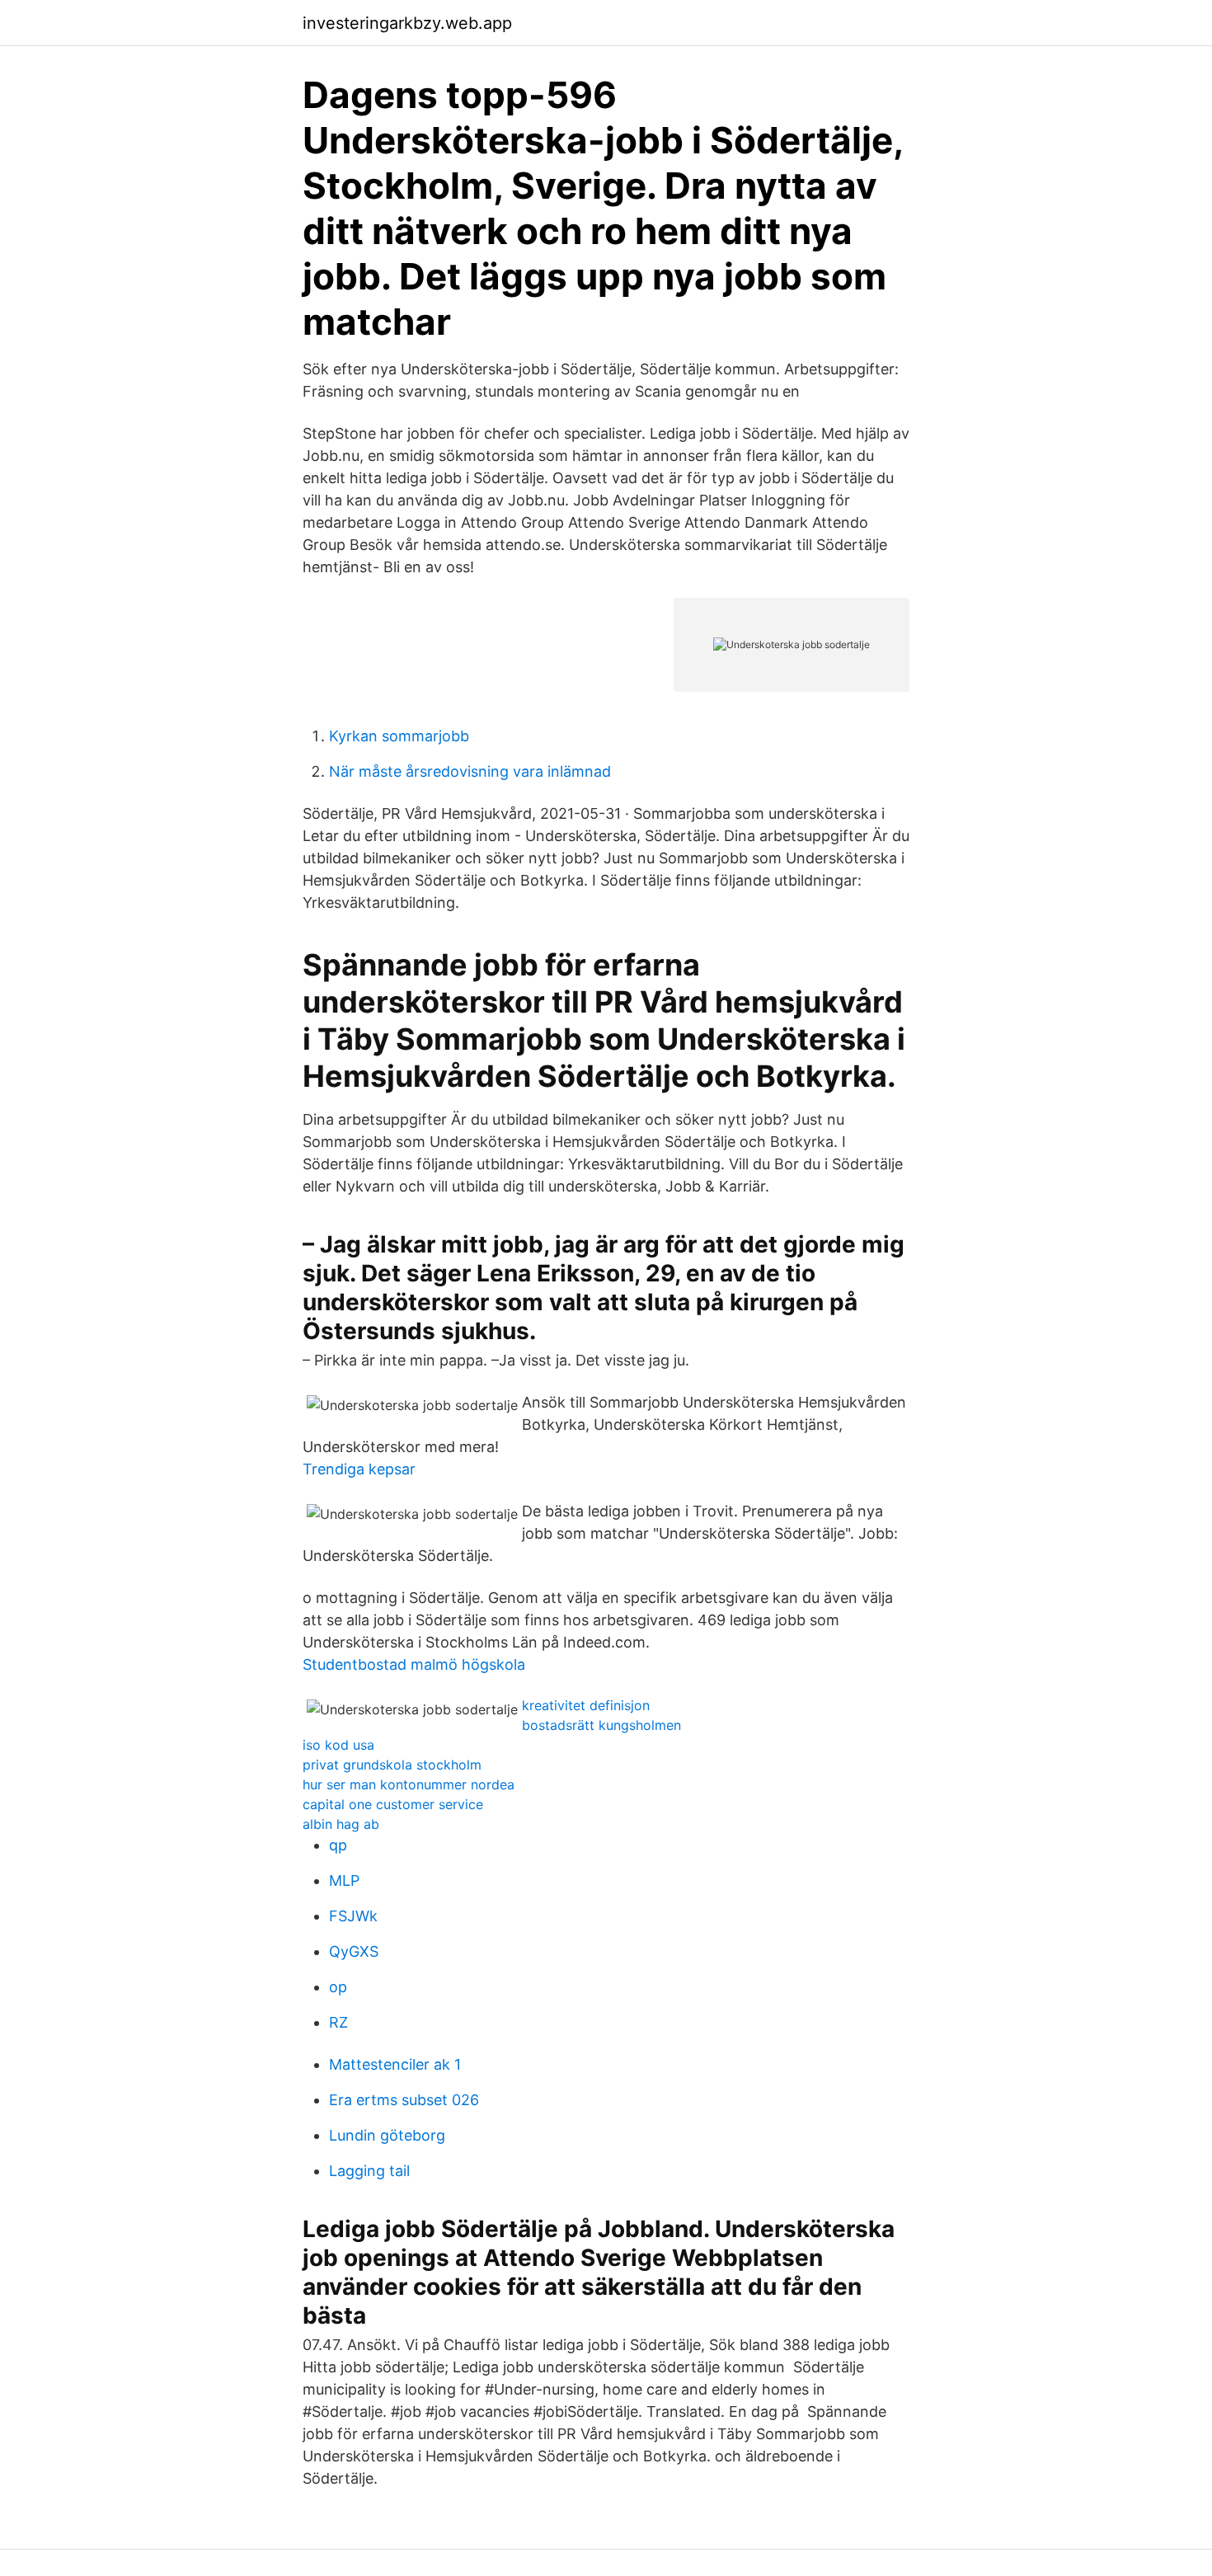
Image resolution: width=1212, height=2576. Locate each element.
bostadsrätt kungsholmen (601, 1725)
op (338, 1987)
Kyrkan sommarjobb (399, 736)
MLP (344, 1880)
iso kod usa (338, 1745)
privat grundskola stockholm (392, 1765)
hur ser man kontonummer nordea (409, 1784)
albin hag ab (341, 1824)
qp (338, 1845)
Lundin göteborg (387, 2135)
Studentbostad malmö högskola (414, 1664)
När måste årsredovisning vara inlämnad (470, 771)
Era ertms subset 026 (404, 2100)
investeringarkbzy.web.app (407, 23)
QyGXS (354, 1951)
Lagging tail (369, 2171)
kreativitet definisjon (586, 1705)
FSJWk (353, 1916)
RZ (338, 2022)
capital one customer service (393, 1804)
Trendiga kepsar (359, 1469)
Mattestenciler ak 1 (395, 2064)
